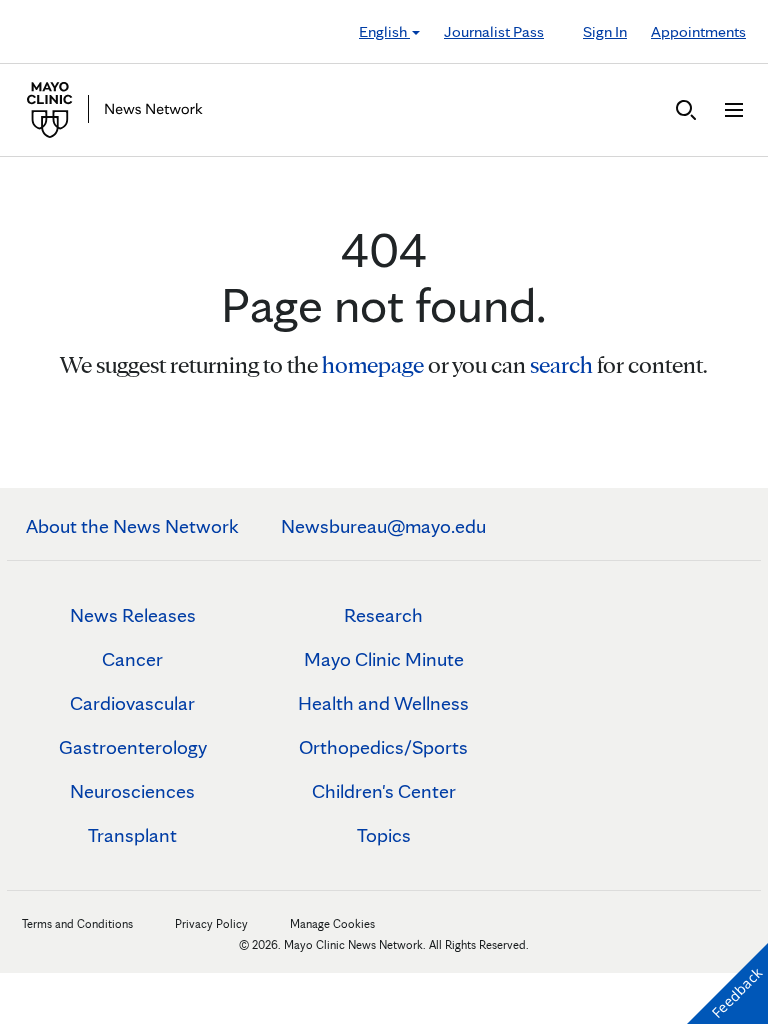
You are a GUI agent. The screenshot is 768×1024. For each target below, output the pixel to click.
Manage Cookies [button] (332, 923)
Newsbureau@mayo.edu (383, 526)
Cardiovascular (132, 703)
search (561, 364)
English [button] (384, 31)
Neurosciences (132, 791)
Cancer (132, 659)
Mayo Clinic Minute (384, 659)
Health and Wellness (383, 703)
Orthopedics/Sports (383, 747)
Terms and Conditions (77, 923)
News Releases (133, 615)
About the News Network (132, 526)
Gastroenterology (133, 747)
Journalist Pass (494, 31)
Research (383, 615)
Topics (384, 835)
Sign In (605, 31)
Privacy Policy (211, 923)
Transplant (132, 835)
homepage (373, 364)
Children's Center (384, 791)
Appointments (698, 31)
